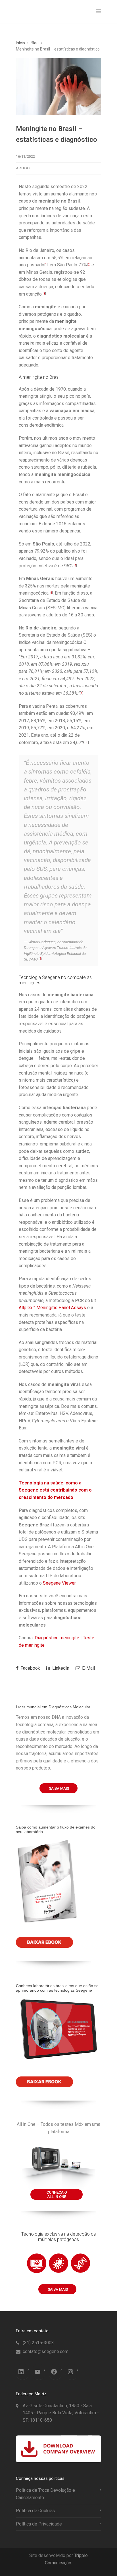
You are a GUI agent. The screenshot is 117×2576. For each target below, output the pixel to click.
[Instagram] (70, 2372)
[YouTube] (37, 2372)
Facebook (30, 1668)
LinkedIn (60, 1668)
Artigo (23, 168)
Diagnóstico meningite (57, 1638)
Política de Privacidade (39, 2524)
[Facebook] (54, 2372)
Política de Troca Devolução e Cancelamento (45, 2494)
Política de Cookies (35, 2511)
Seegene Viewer (59, 1583)
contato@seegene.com (46, 2351)
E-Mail (88, 1668)
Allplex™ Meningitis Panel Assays (52, 1308)
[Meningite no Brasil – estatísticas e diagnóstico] (58, 87)
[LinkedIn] (21, 2372)
